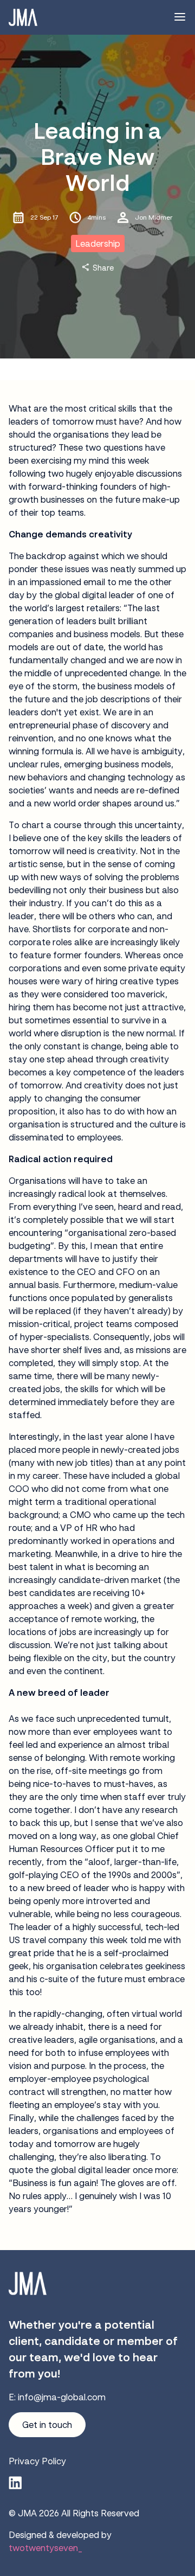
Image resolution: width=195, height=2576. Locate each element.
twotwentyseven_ (45, 2548)
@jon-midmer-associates (15, 2483)
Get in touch (47, 2425)
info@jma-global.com (62, 2397)
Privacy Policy (37, 2461)
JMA (27, 2513)
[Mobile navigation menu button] (180, 17)
